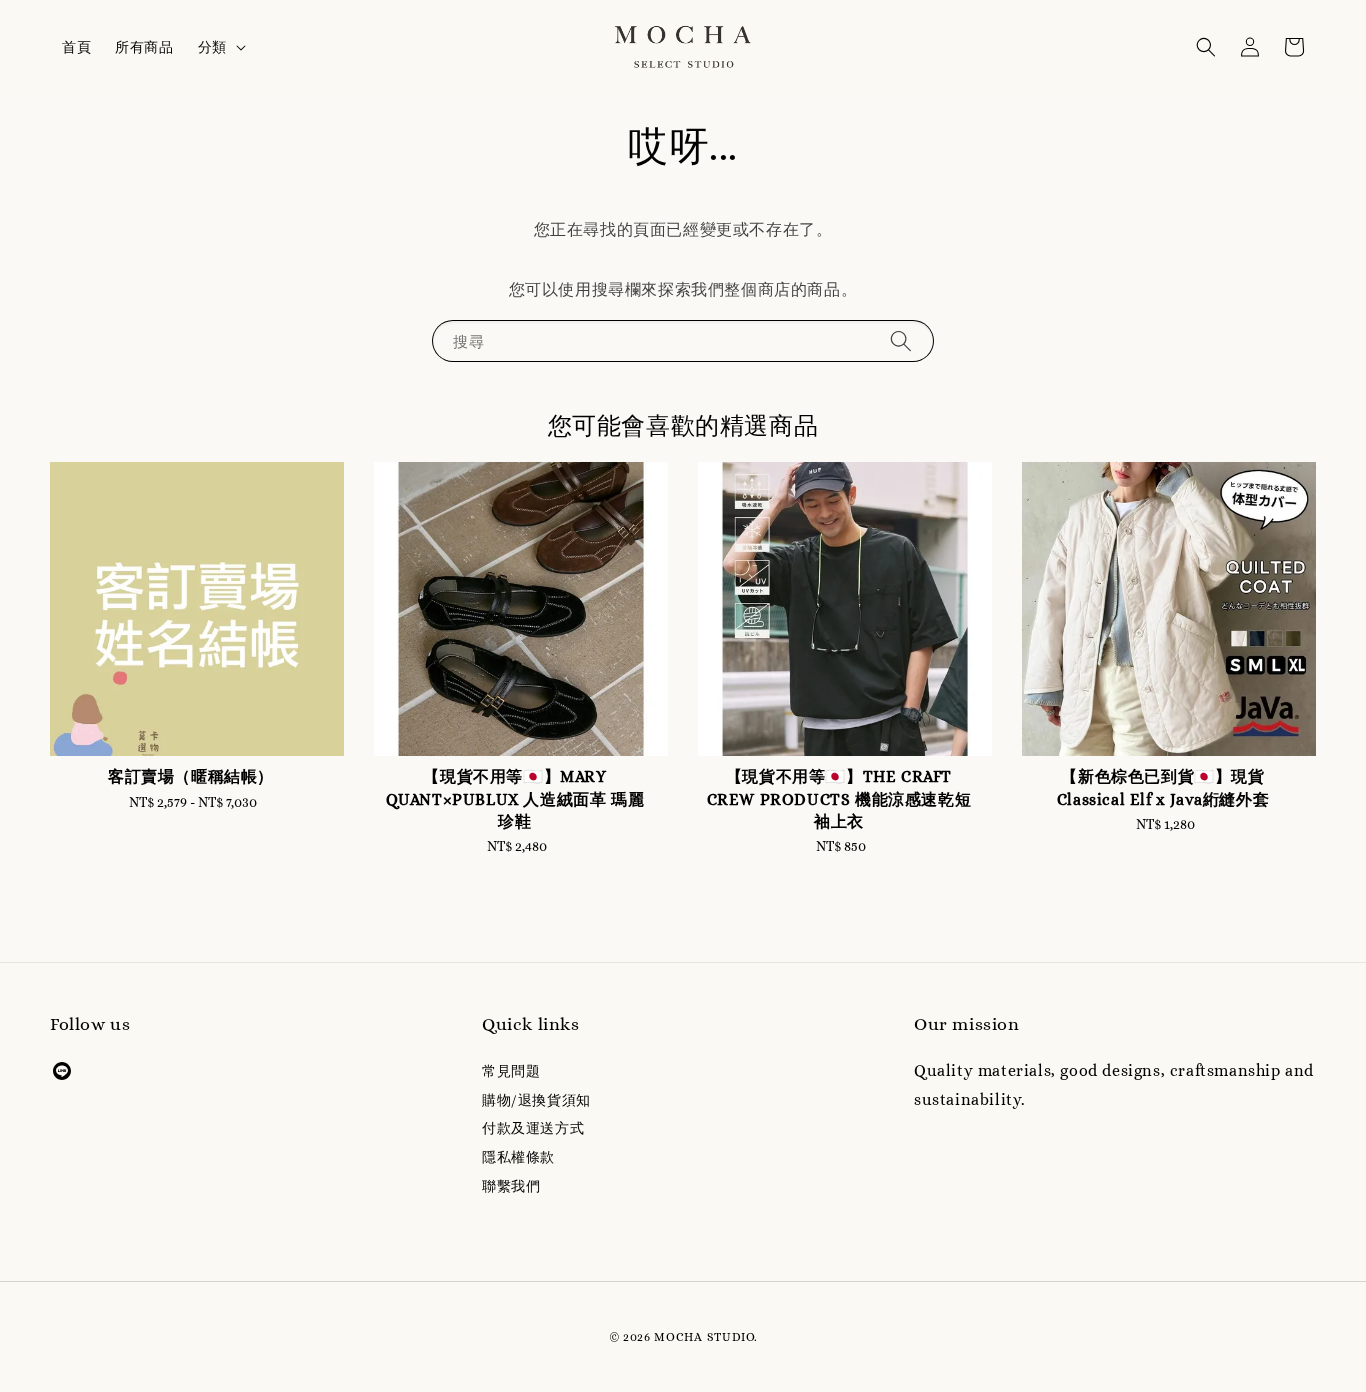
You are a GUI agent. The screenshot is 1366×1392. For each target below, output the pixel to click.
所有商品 (144, 47)
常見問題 (511, 1071)
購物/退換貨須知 (536, 1100)
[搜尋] (901, 340)
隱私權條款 (518, 1157)
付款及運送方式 (533, 1128)
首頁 (76, 47)
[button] (1206, 47)
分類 (212, 47)
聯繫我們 (511, 1186)
